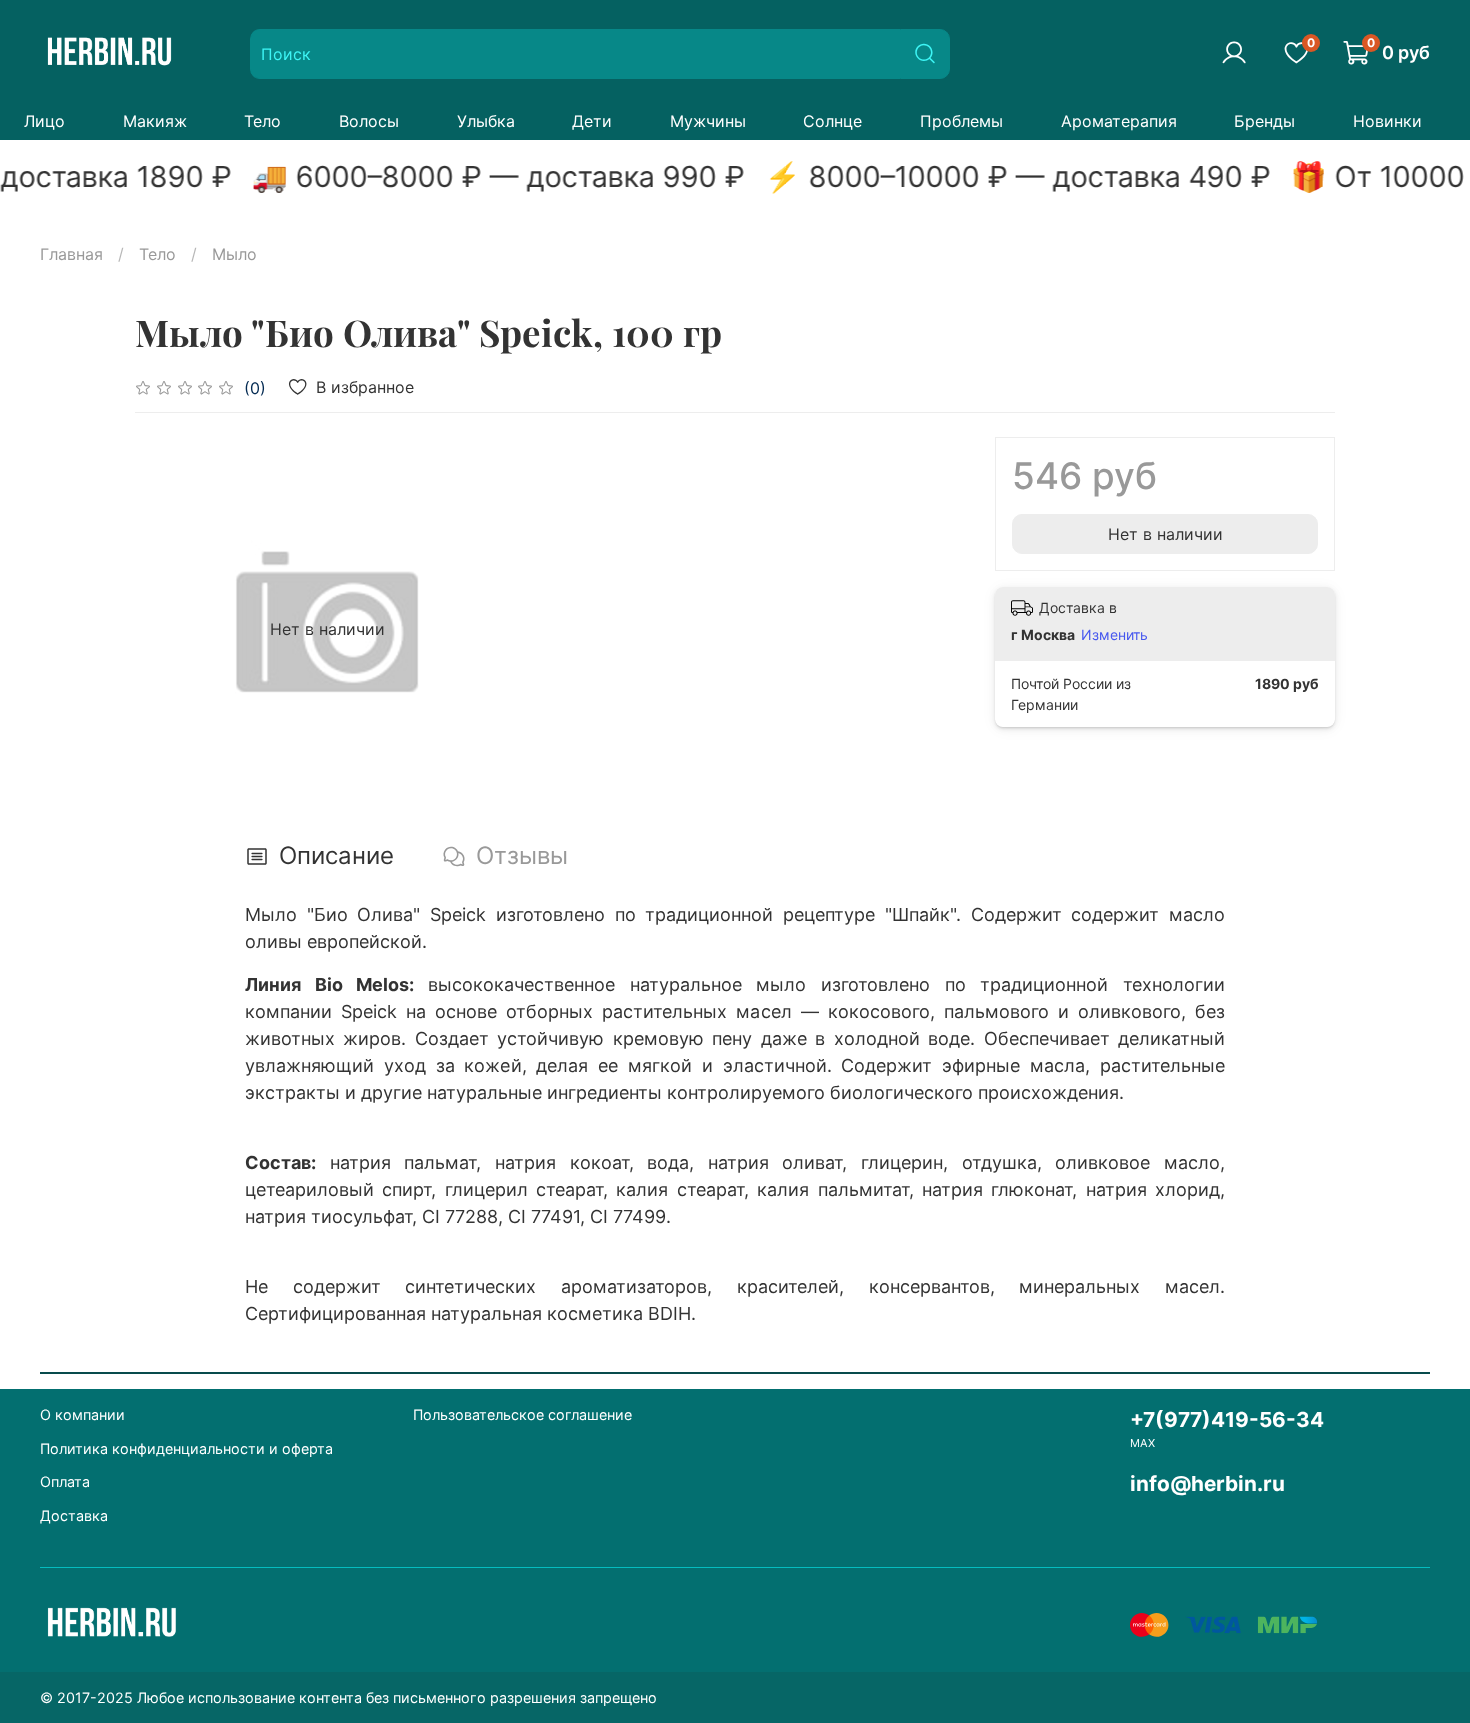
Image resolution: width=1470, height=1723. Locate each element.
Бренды (1264, 121)
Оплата (65, 1481)
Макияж (155, 121)
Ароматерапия (1119, 121)
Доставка (74, 1515)
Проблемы (961, 121)
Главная (71, 254)
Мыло (234, 254)
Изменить (1114, 634)
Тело (262, 121)
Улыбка (486, 121)
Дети (592, 121)
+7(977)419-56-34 (1227, 1419)
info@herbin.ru (1207, 1483)
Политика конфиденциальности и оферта (186, 1448)
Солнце (832, 121)
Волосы (369, 121)
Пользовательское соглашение (522, 1414)
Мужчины (708, 121)
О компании (82, 1414)
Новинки (1387, 121)
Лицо (44, 121)
